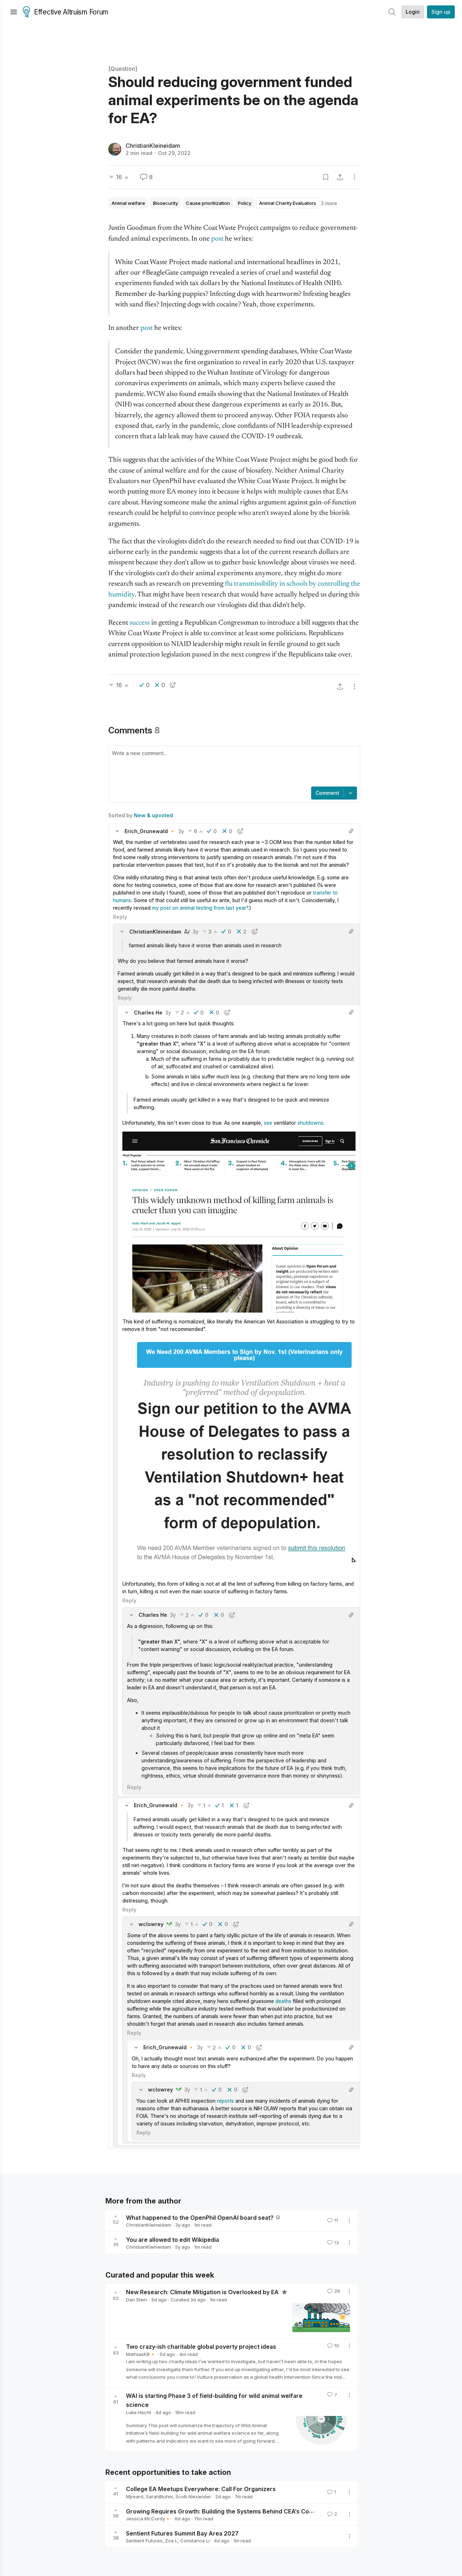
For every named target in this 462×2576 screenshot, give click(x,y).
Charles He (148, 1013)
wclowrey (151, 1924)
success (140, 623)
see (269, 1123)
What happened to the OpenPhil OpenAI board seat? (200, 2217)
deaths (283, 2001)
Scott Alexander (193, 2497)
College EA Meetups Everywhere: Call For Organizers (201, 2489)
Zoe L (171, 2541)
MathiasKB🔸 (141, 2354)
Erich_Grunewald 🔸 (150, 831)
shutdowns (310, 1123)
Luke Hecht (139, 2412)
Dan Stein (137, 2300)
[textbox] (233, 767)
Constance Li (195, 2541)
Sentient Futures (144, 2541)
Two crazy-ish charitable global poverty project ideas (201, 2347)
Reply (120, 917)
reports (225, 2101)
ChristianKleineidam (153, 146)
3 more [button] (329, 203)
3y (181, 831)
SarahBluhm (159, 2497)
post (218, 239)
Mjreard (135, 2497)
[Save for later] (326, 177)
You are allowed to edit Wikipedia (173, 2239)
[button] (117, 831)
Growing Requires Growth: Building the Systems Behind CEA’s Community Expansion (245, 2511)
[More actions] (354, 177)
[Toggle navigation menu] (14, 12)
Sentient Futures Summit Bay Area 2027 (182, 2533)
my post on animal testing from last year (199, 908)
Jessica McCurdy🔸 (148, 2519)
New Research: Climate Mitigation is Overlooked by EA (203, 2292)
